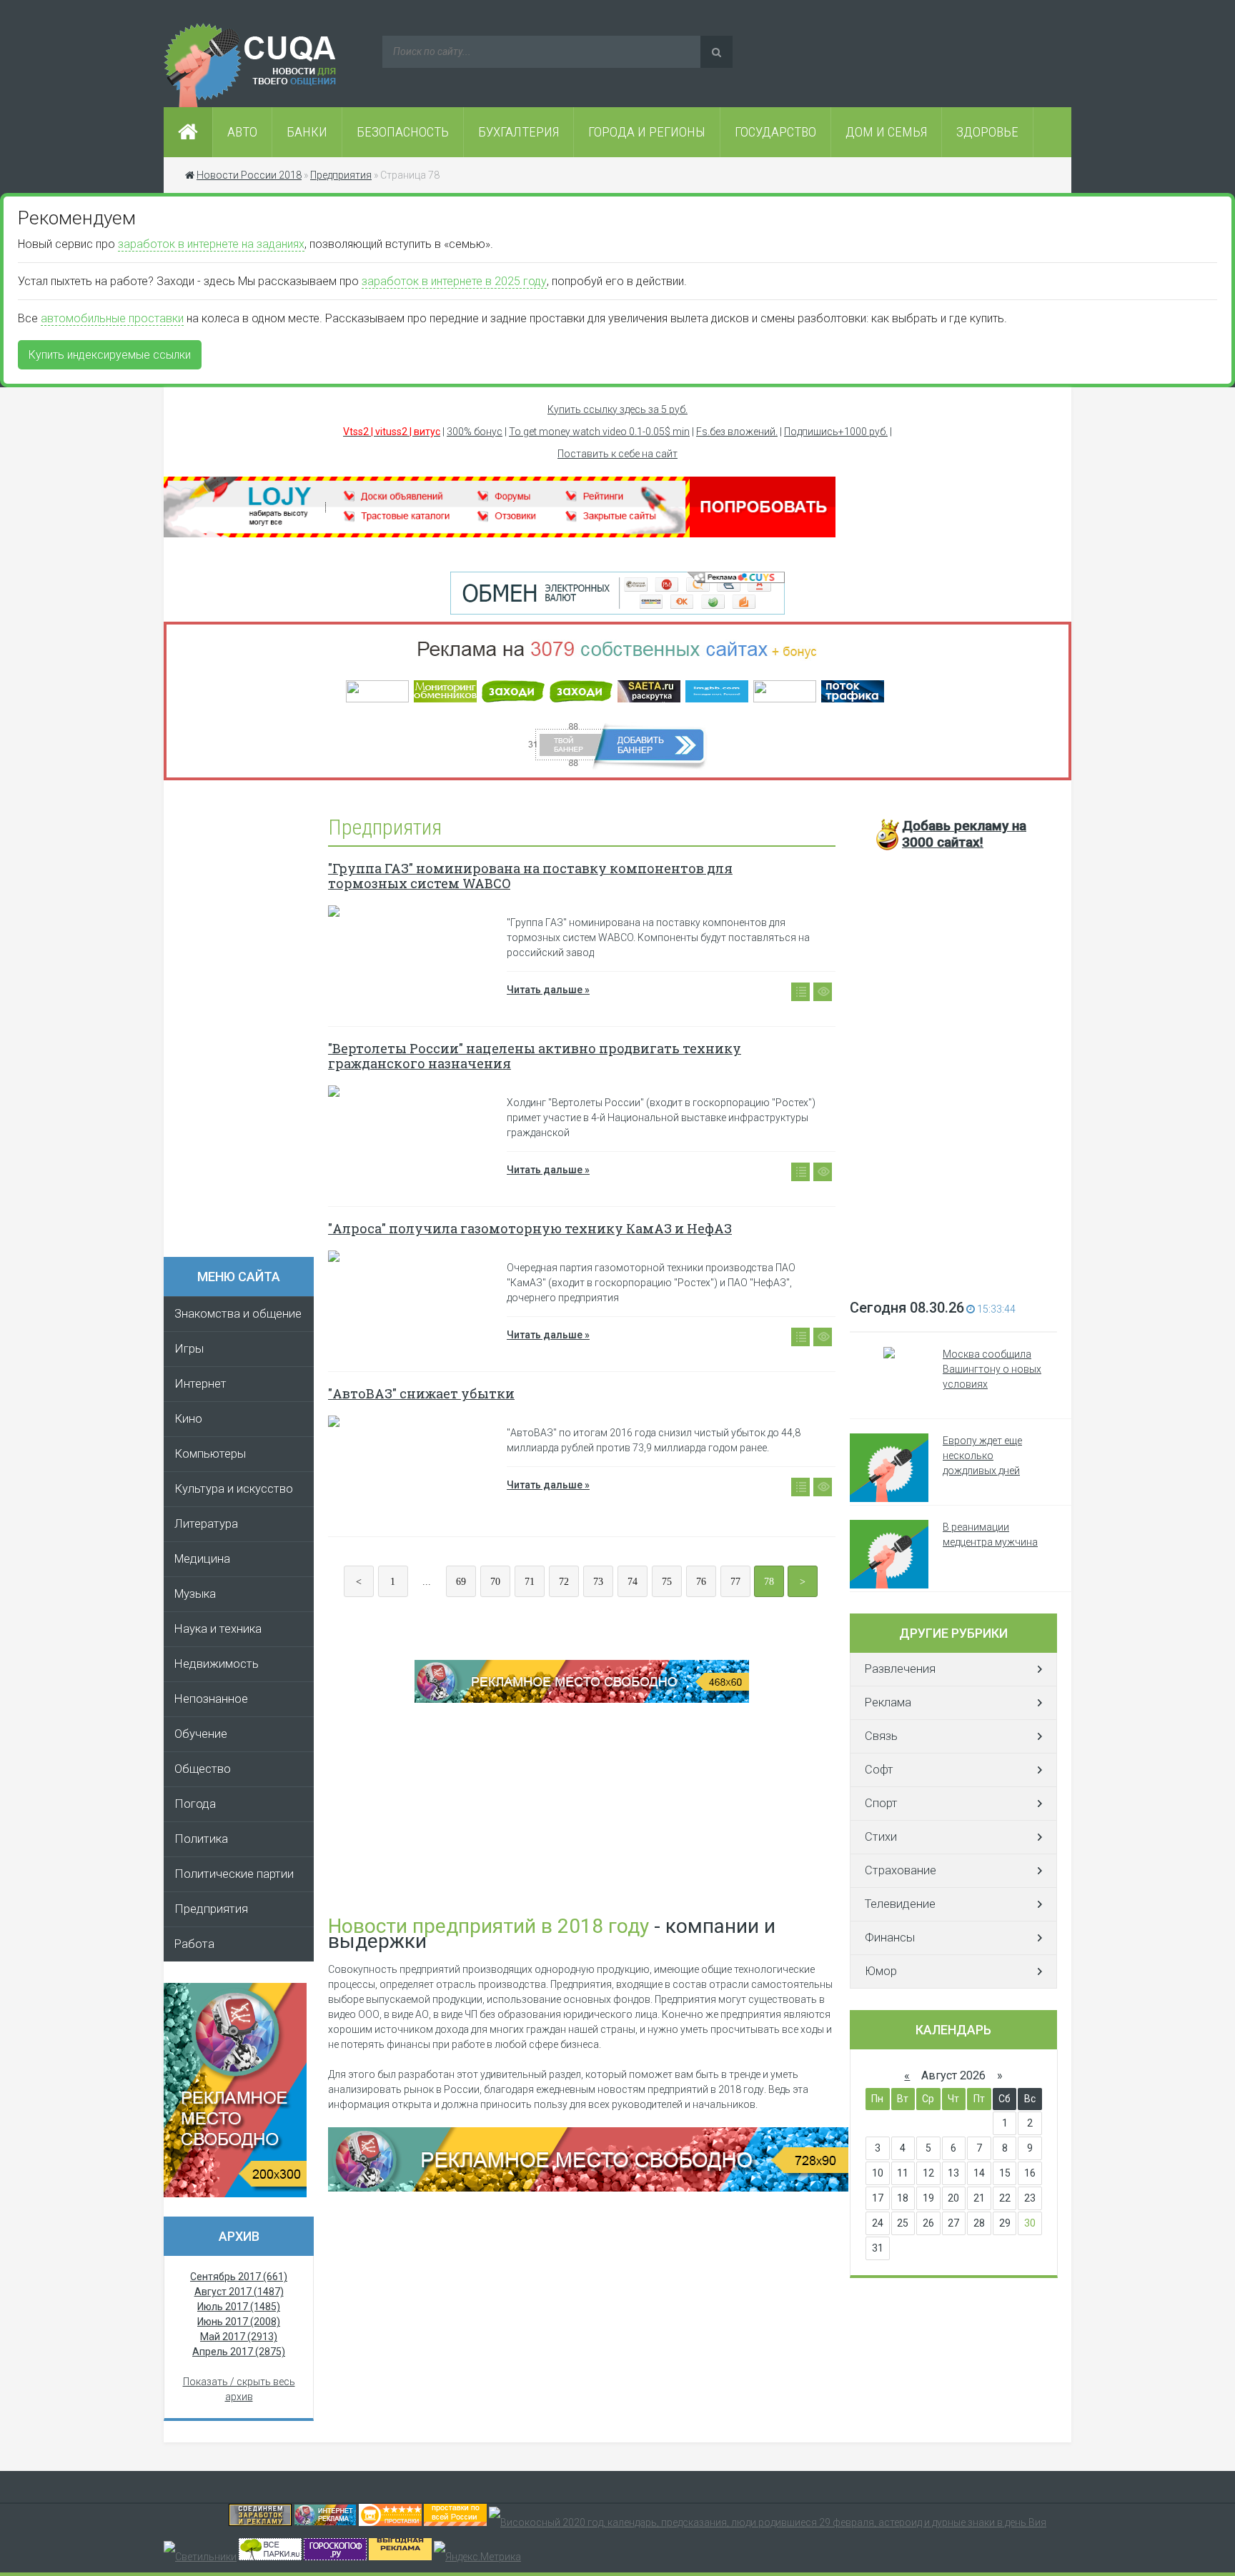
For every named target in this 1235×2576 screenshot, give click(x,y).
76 (701, 1582)
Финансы (890, 1938)
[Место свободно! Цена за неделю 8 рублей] (235, 2194)
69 (461, 1582)
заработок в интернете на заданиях (211, 244)
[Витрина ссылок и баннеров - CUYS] (325, 2522)
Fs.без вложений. (737, 432)
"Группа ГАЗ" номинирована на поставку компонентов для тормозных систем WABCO (530, 876)
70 (495, 1582)
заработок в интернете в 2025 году (454, 281)
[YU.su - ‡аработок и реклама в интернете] (400, 2557)
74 (633, 1582)
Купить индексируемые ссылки (110, 355)
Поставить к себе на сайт (617, 454)
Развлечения (900, 1669)
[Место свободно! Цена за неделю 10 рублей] (588, 2188)
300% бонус (475, 432)
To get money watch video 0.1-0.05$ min (599, 432)
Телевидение (900, 1904)
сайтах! (964, 834)
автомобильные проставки (112, 318)
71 (530, 1582)
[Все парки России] (270, 2557)
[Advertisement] (246, 1023)
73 (598, 1582)
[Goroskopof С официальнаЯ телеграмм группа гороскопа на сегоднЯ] (335, 2557)
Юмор (881, 1971)
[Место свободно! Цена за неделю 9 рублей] (582, 1699)
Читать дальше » (548, 990)
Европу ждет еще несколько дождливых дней (982, 1456)
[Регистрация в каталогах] (500, 534)
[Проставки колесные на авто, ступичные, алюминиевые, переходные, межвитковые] (455, 2522)
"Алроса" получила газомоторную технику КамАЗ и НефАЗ (530, 1228)
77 (735, 1582)
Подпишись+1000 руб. (836, 432)
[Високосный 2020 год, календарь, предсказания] (768, 2522)
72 (564, 1582)
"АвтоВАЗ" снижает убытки (421, 1393)
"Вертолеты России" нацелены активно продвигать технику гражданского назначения (535, 1056)
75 (667, 1582)
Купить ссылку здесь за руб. (617, 409)
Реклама (888, 1702)
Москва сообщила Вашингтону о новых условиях (992, 1369)
